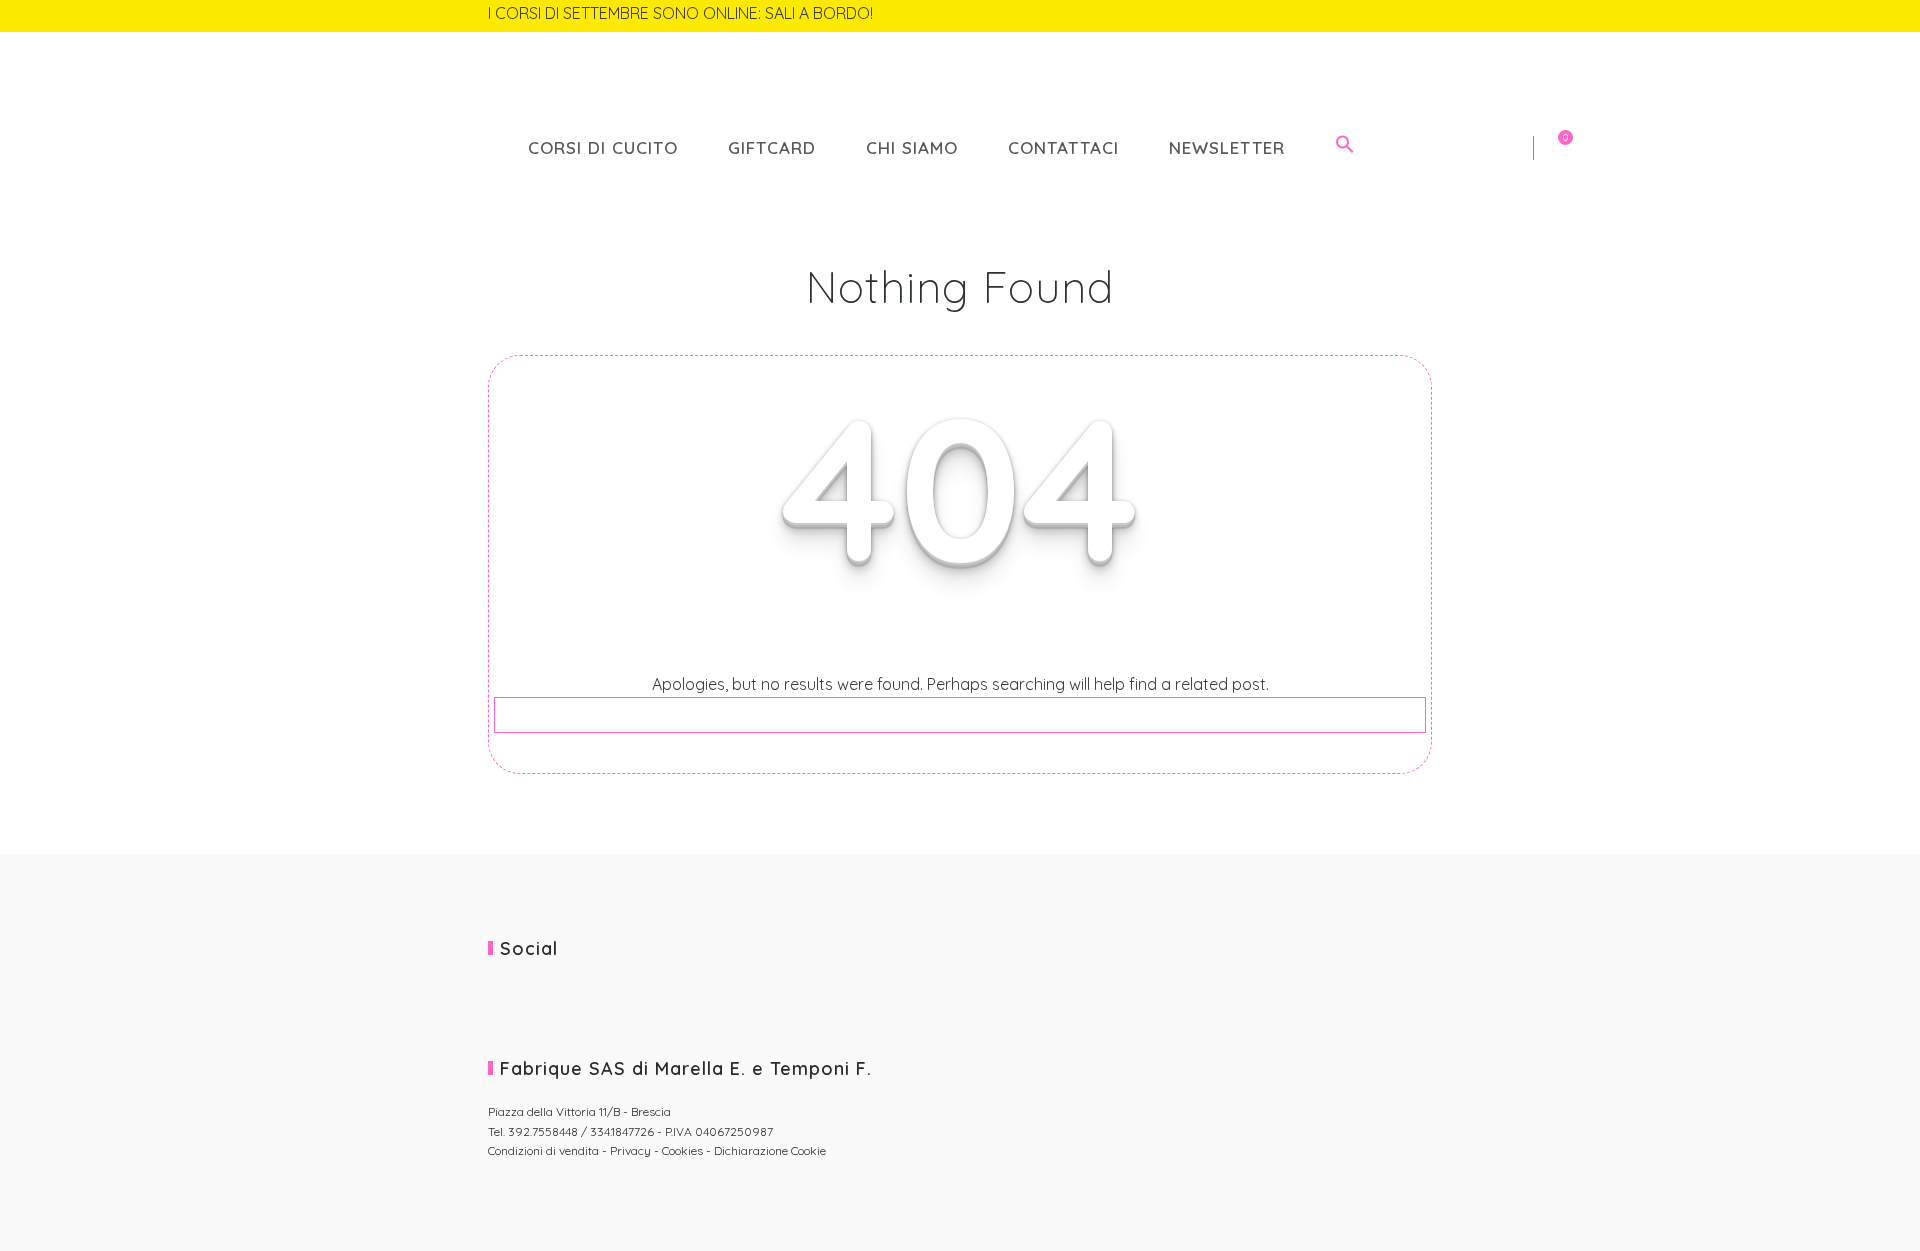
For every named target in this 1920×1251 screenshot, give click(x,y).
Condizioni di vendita (545, 1150)
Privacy (630, 1150)
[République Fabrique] (960, 81)
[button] (1345, 148)
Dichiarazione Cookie (770, 1150)
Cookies (682, 1150)
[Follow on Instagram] (1417, 15)
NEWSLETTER (1227, 147)
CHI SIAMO (912, 147)
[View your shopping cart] (1422, 148)
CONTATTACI (1063, 147)
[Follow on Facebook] (1387, 15)
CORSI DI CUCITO (603, 147)
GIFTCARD (772, 147)
